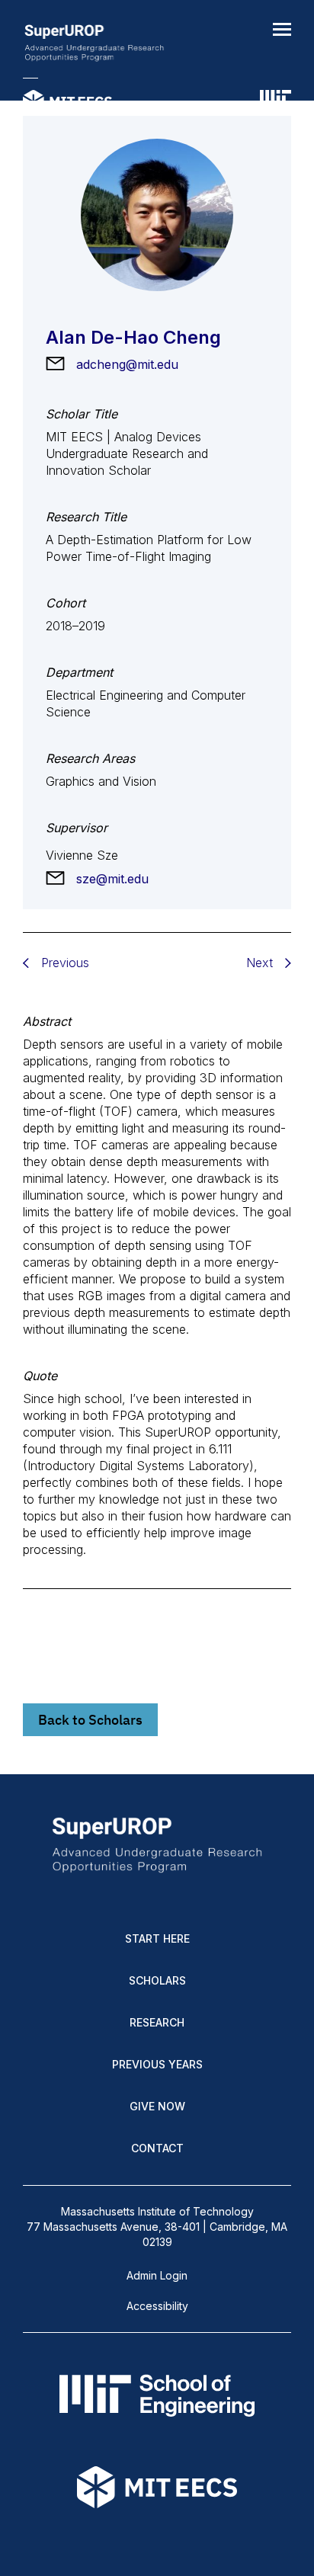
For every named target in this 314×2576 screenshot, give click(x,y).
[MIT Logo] (276, 103)
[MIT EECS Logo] (67, 103)
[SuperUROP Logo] (94, 44)
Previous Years (157, 2064)
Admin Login (157, 2275)
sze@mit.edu (112, 879)
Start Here (157, 1938)
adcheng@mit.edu (127, 364)
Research (157, 2022)
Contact (157, 2148)
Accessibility (157, 2306)
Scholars (157, 1980)
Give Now (157, 2106)
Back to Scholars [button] (90, 1720)
